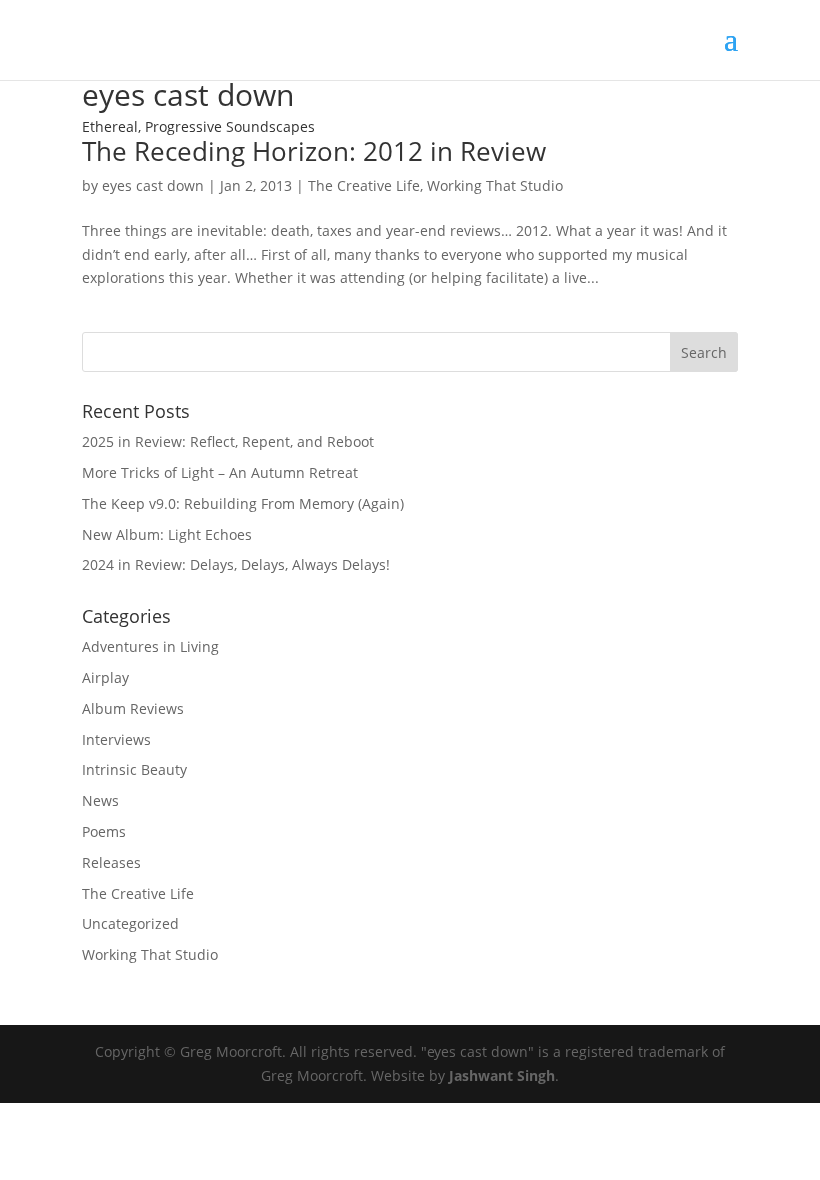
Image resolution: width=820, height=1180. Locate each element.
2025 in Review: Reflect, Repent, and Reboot (228, 441)
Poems (104, 831)
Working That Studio (495, 185)
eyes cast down (153, 185)
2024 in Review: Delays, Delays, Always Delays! (236, 564)
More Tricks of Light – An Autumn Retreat (220, 472)
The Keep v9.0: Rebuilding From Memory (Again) (243, 503)
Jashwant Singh (502, 1075)
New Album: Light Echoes (167, 534)
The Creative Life (364, 185)
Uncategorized (130, 923)
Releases (111, 862)
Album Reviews (133, 708)
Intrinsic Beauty (134, 769)
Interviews (116, 739)
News (100, 800)
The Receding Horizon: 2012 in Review (314, 151)
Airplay (105, 677)
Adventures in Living (150, 646)
